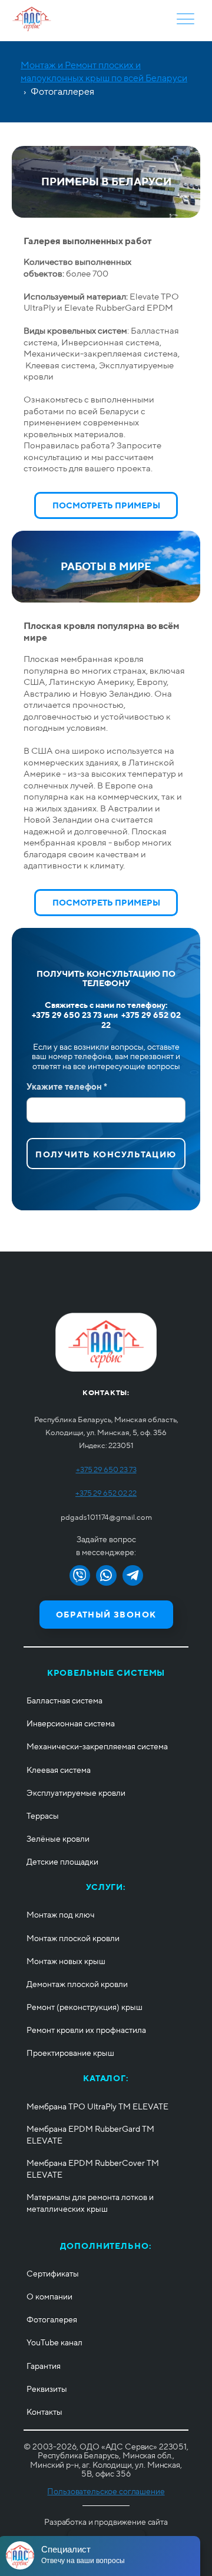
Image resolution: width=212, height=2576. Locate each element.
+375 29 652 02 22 (106, 1493)
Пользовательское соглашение (106, 2491)
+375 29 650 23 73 (106, 1470)
